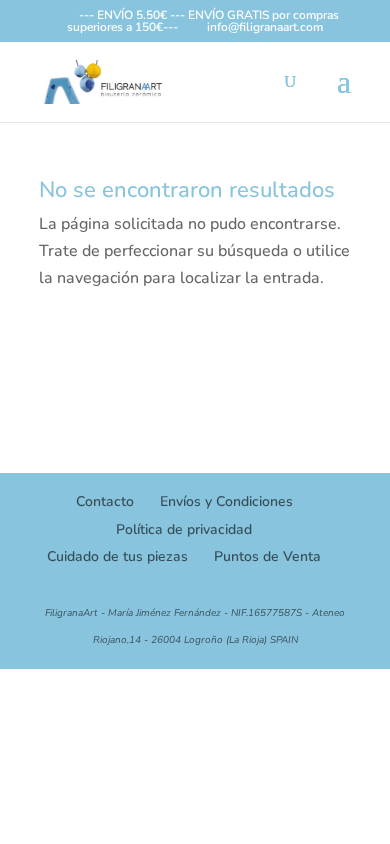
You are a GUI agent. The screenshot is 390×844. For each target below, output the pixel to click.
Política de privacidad (184, 529)
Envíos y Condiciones (226, 501)
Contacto (105, 501)
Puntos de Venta (267, 556)
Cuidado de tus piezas (117, 556)
